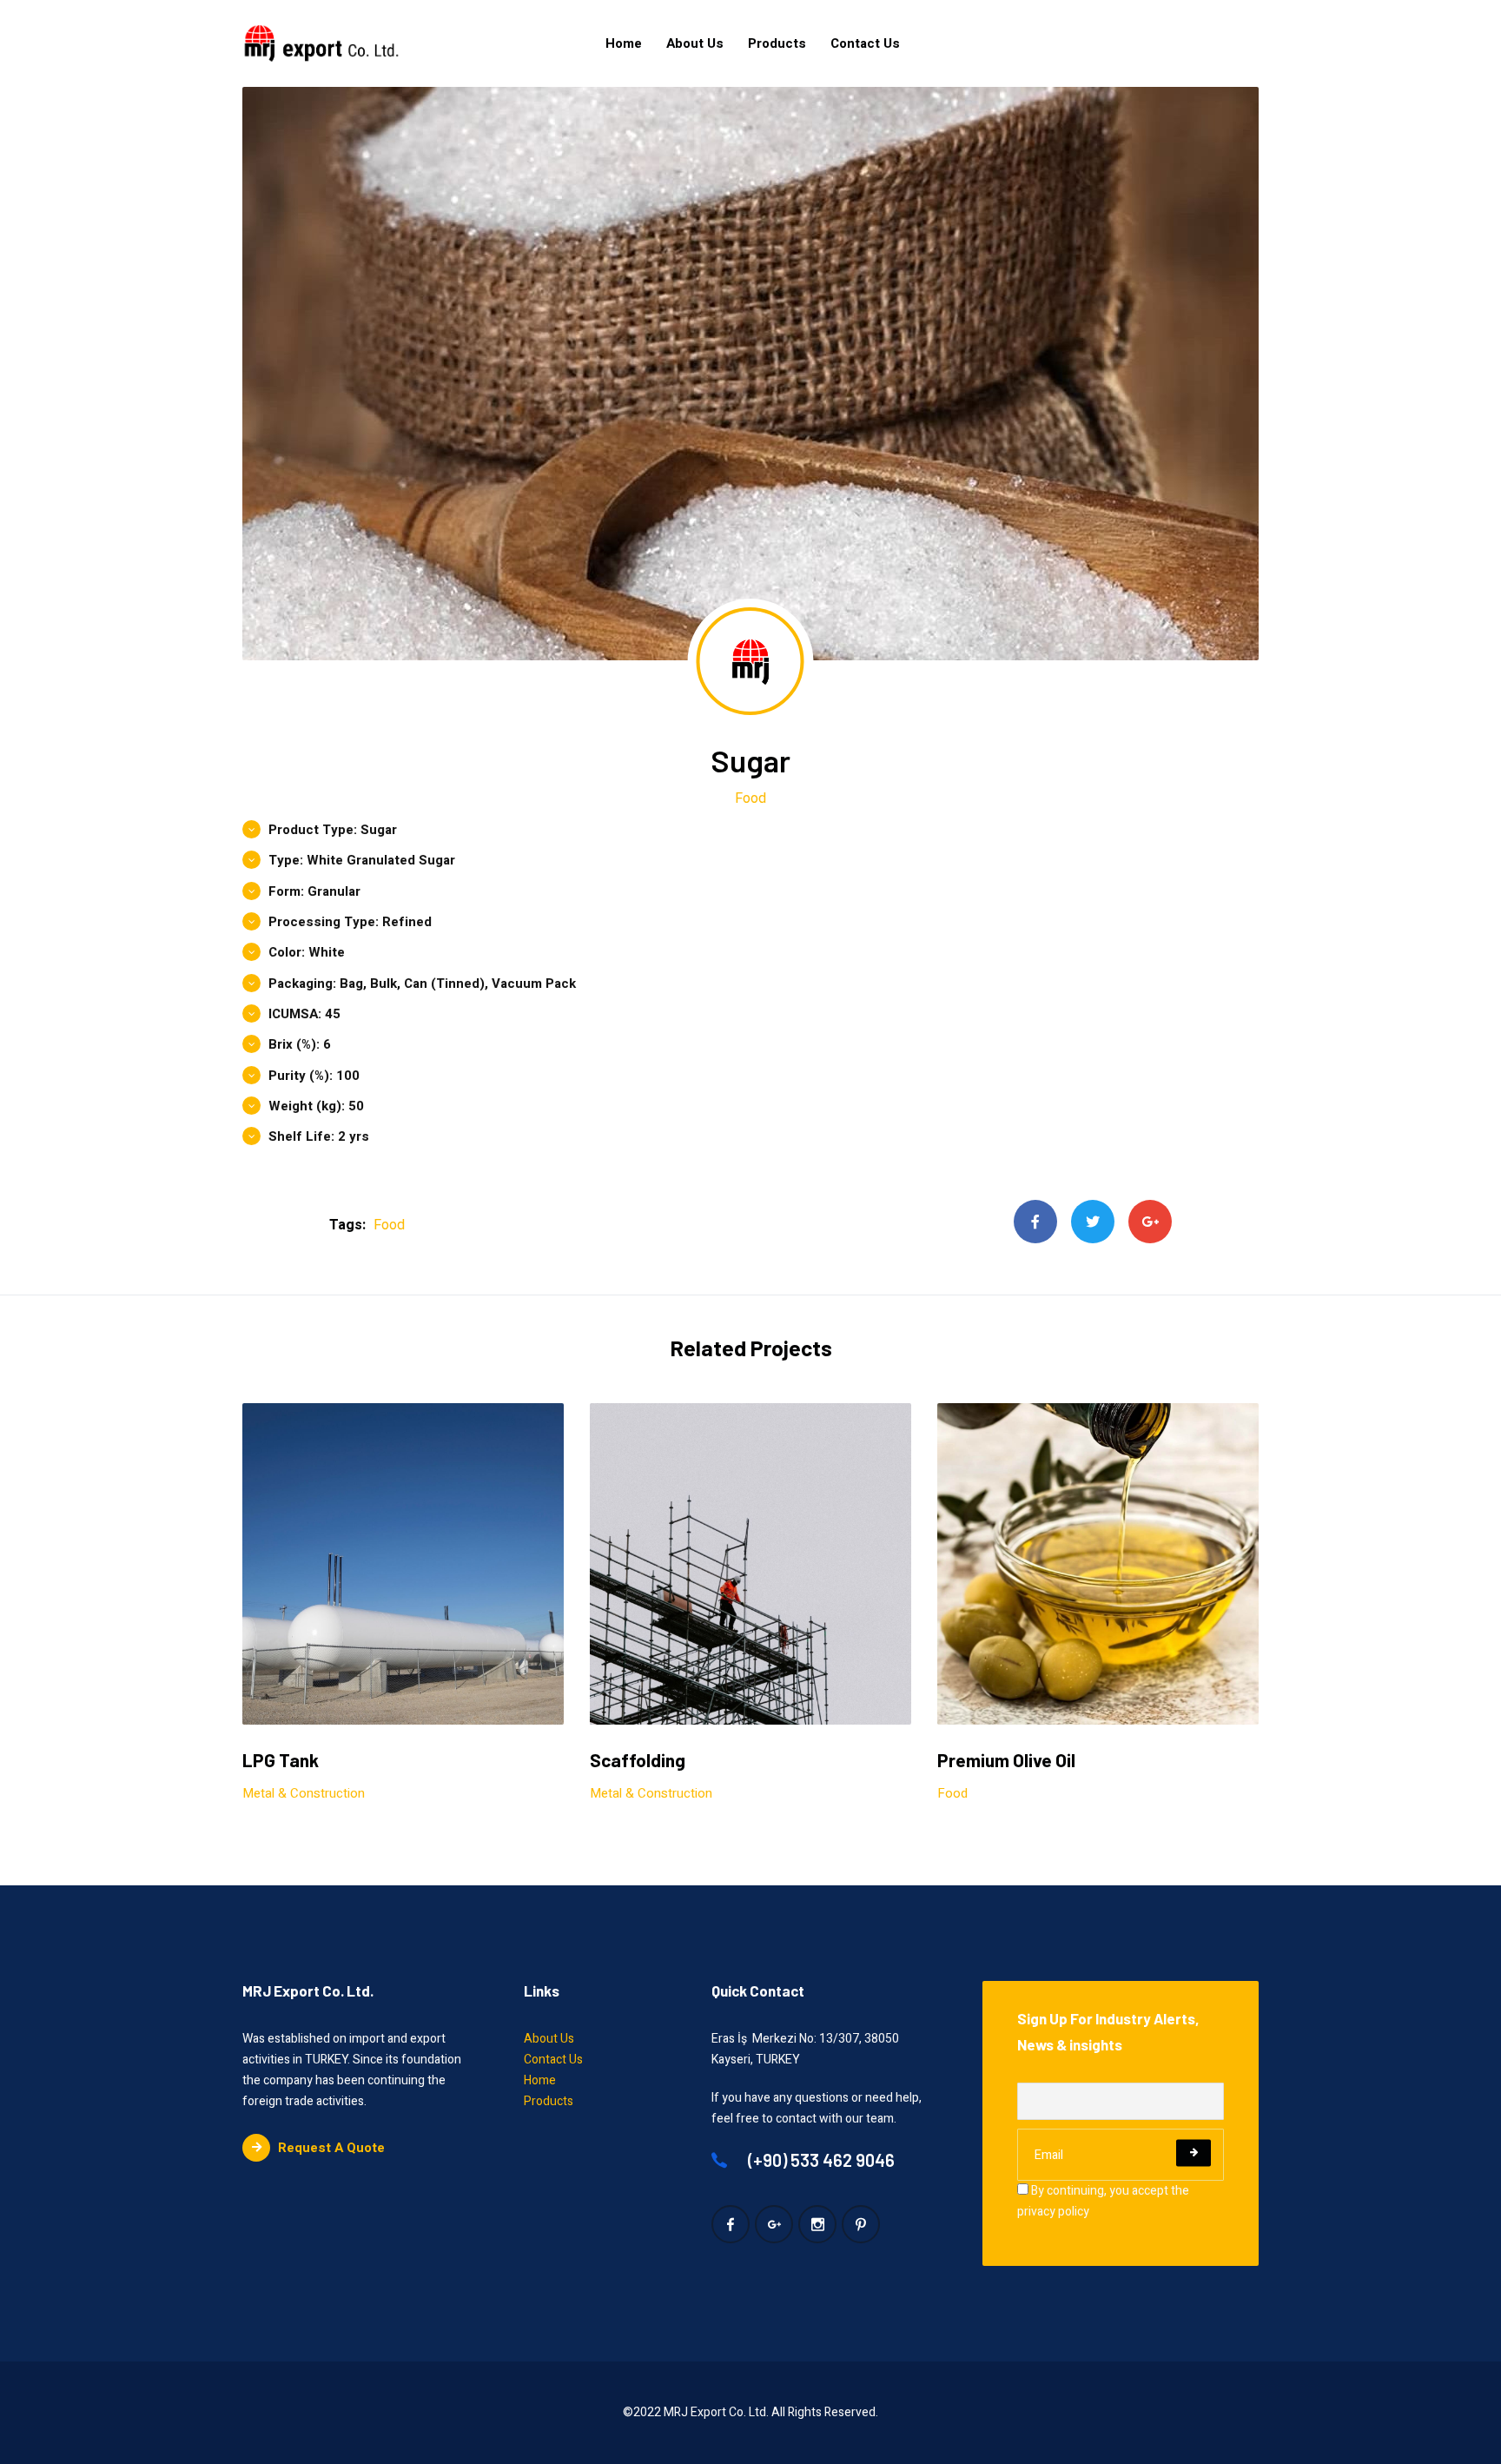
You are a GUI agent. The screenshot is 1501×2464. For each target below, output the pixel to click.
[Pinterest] (861, 2224)
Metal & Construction (304, 1793)
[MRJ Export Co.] (321, 43)
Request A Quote (331, 2148)
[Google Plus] (1150, 1222)
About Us (695, 43)
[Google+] (774, 2224)
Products (777, 43)
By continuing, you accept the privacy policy (1103, 2201)
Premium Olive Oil (1006, 1760)
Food (750, 798)
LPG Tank (281, 1760)
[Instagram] (817, 2224)
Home (624, 43)
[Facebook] (1035, 1222)
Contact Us (865, 43)
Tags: (347, 1225)
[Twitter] (1093, 1222)
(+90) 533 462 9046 (820, 2160)
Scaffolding (638, 1760)
